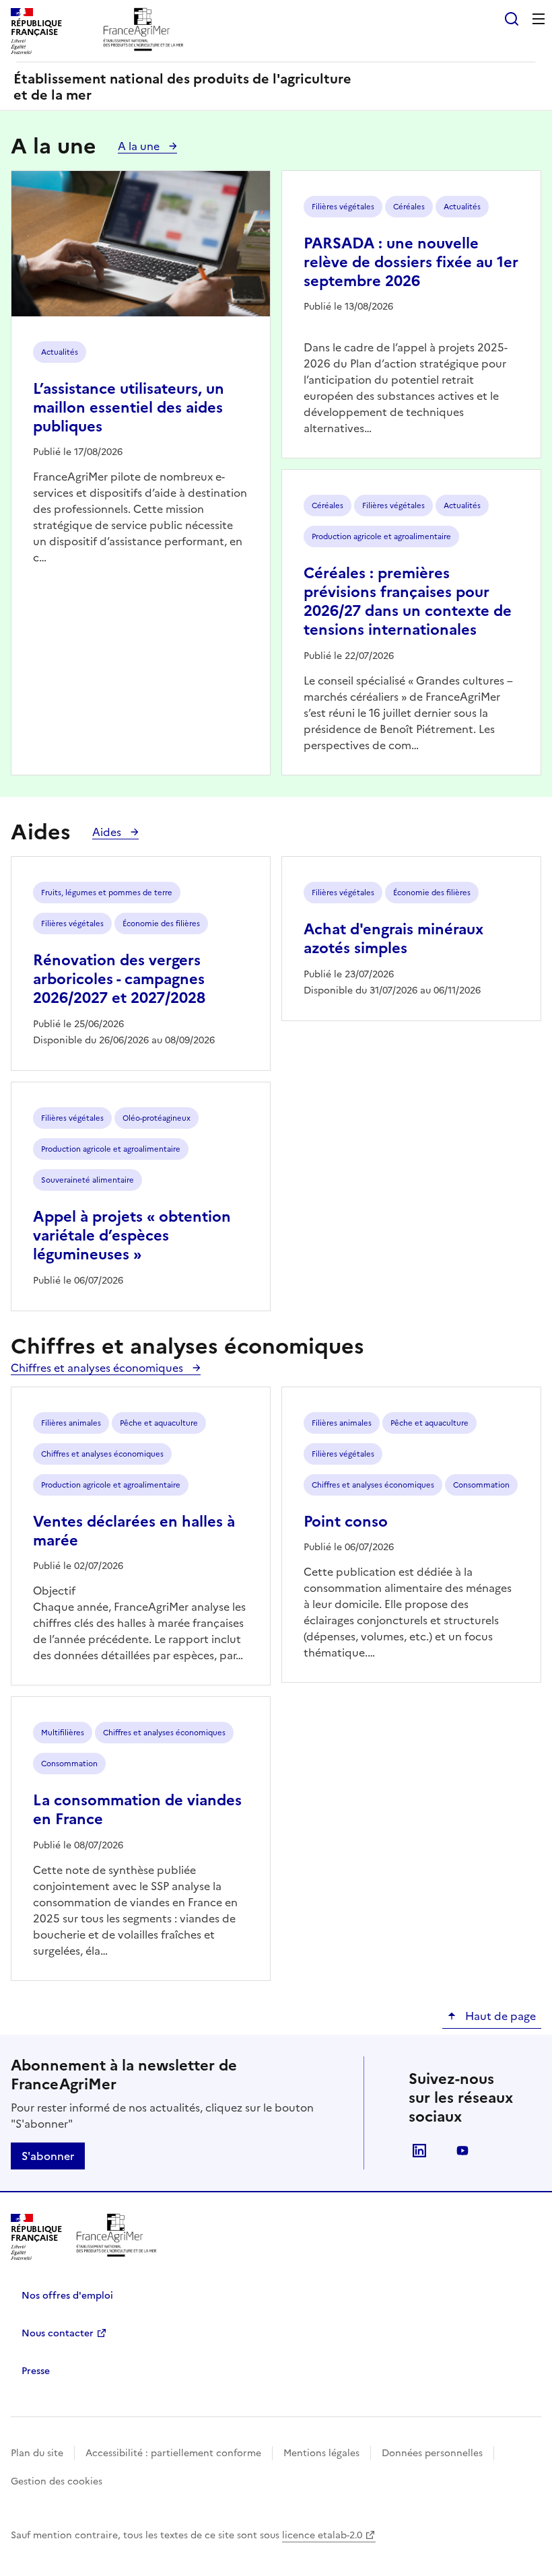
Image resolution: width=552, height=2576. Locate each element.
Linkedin (419, 2151)
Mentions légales (321, 2453)
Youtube (462, 2151)
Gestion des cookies (57, 2481)
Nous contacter (58, 2333)
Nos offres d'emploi (67, 2296)
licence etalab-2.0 (322, 2535)
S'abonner (48, 2156)
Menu (539, 19)
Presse (36, 2371)
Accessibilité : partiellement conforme (173, 2453)
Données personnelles (432, 2453)
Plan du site (37, 2453)
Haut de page (499, 2016)
